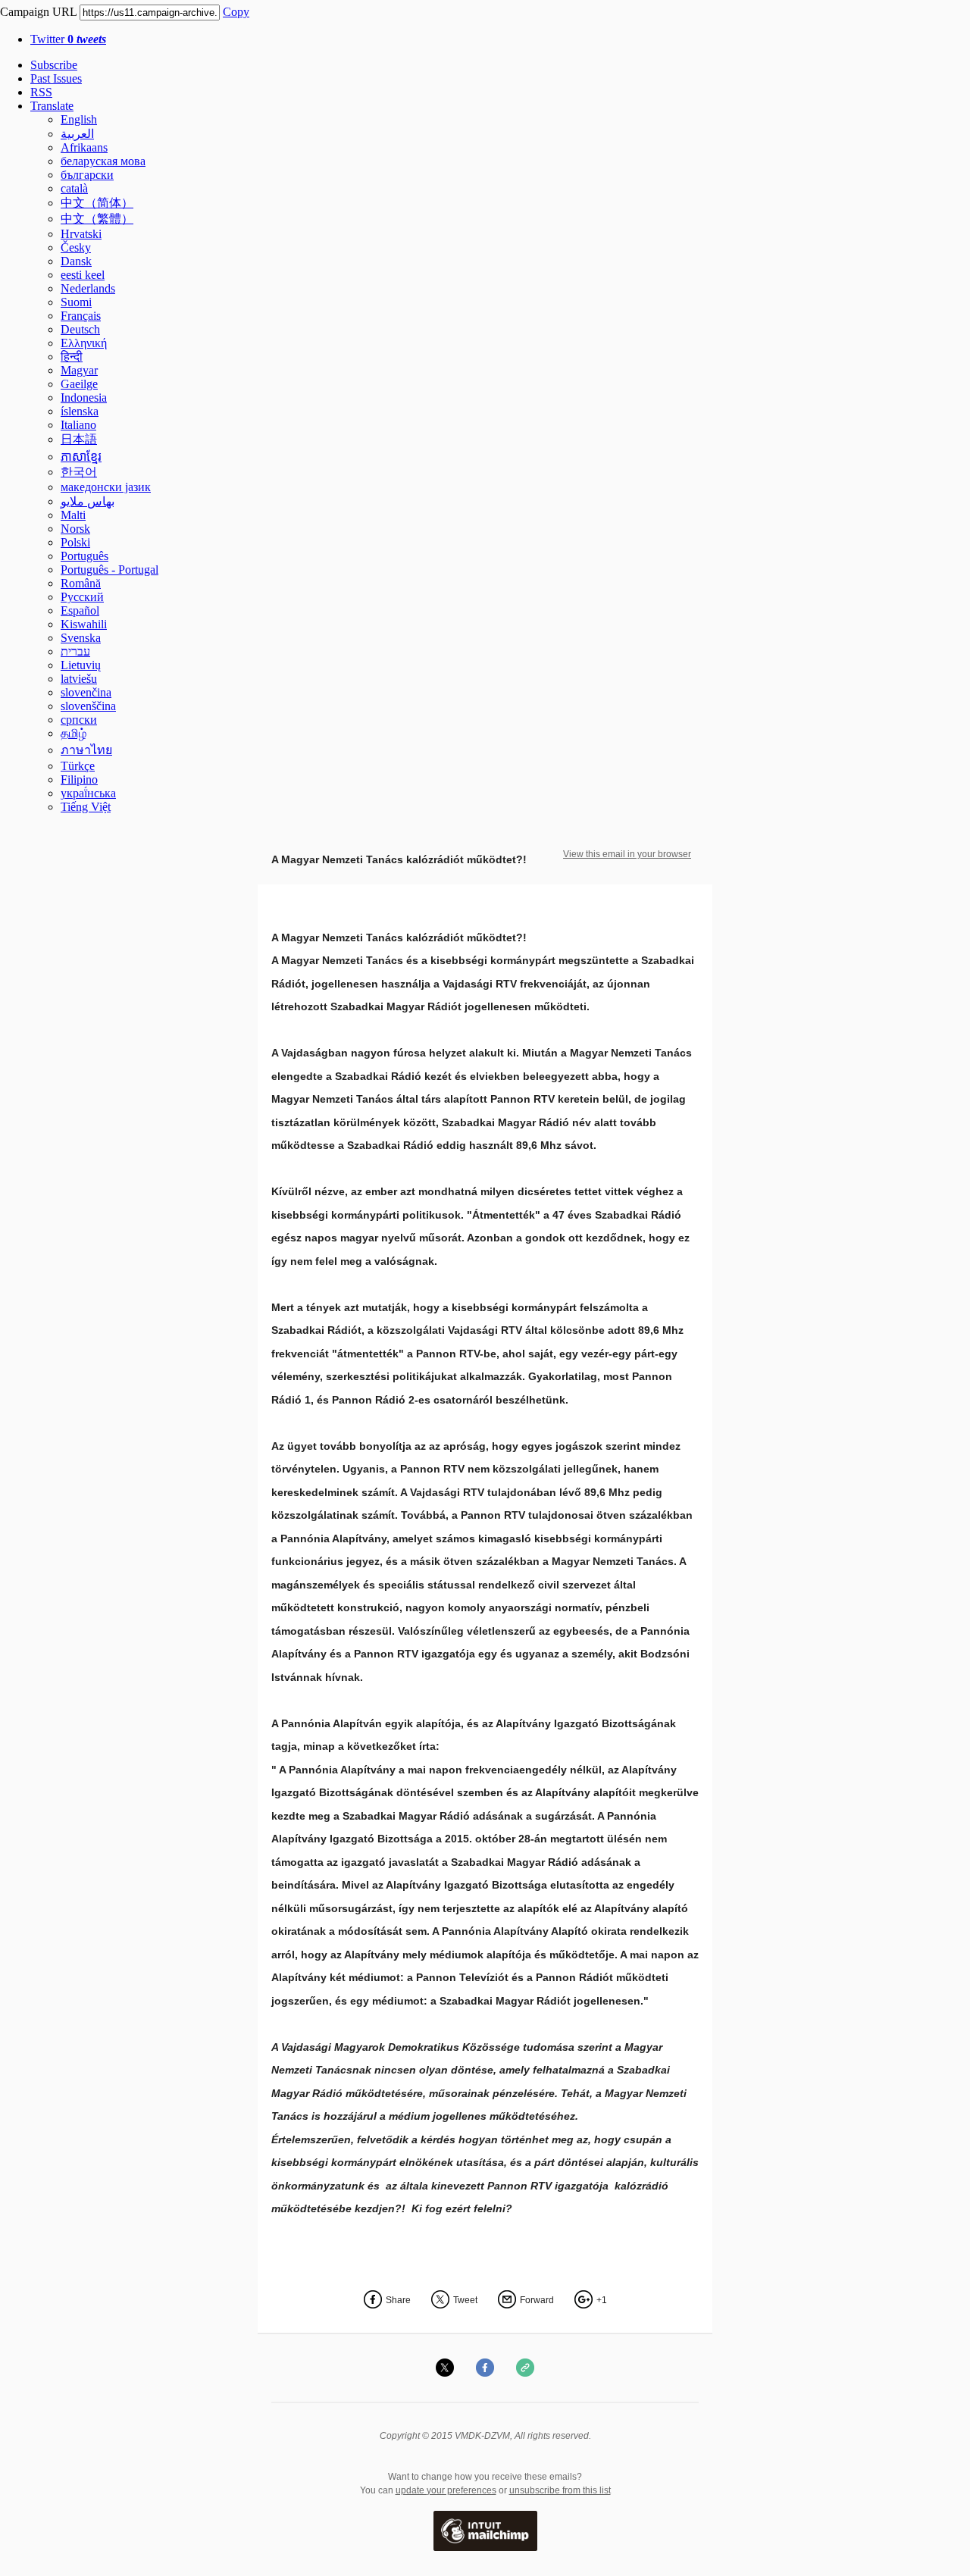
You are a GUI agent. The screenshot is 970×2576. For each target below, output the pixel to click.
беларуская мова (103, 161)
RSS (41, 92)
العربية (77, 134)
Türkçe (78, 766)
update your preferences (446, 2490)
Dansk (76, 261)
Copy (236, 12)
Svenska (81, 638)
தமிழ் (74, 733)
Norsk (75, 529)
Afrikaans (84, 147)
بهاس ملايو (88, 501)
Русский (82, 597)
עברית (75, 651)
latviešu (79, 679)
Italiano (78, 425)
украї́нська (88, 793)
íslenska (80, 411)
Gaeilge (79, 384)
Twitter (68, 39)
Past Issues (56, 78)
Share (398, 2300)
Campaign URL (38, 12)
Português (84, 556)
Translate (52, 106)
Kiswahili (84, 624)
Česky (76, 247)
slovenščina (88, 706)
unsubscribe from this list (560, 2490)
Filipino (79, 779)
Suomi (76, 302)
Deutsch (80, 329)
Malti (73, 515)
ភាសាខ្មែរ (81, 457)
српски (79, 720)
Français (81, 316)
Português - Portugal (110, 570)
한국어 (79, 472)
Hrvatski (81, 234)
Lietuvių (81, 665)
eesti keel (83, 275)
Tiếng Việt (86, 807)
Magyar (79, 370)
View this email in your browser (627, 854)
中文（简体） (97, 203)
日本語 (79, 439)
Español (80, 610)
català (74, 188)
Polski (75, 542)
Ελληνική (84, 343)
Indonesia (84, 398)
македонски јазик (106, 487)
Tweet (465, 2300)
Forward (537, 2300)
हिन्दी (72, 357)
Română (81, 583)
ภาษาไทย (86, 750)
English (79, 119)
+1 (602, 2300)
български (87, 175)
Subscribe (54, 65)
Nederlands (88, 288)
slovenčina (86, 692)
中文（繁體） (97, 219)
